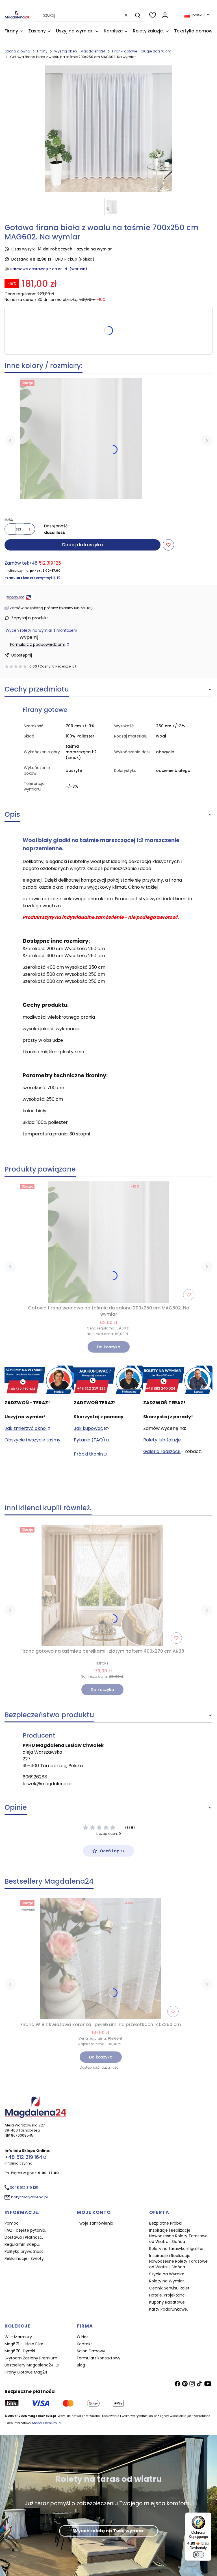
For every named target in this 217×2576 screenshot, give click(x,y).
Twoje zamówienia (95, 2223)
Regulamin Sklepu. (22, 2244)
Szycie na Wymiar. (167, 2274)
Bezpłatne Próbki (165, 2223)
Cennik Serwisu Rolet (169, 2288)
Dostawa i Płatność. (24, 2237)
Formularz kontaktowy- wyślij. (30, 578)
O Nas (83, 2337)
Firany (42, 51)
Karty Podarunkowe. (169, 2309)
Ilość (9, 519)
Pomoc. (12, 2223)
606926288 (35, 1777)
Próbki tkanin (88, 1454)
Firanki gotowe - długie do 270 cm (142, 51)
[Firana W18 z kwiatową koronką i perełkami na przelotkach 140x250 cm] (101, 1959)
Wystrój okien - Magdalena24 (80, 51)
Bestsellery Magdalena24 (30, 2365)
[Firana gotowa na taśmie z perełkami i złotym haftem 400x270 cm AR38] (102, 1585)
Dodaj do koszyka (83, 545)
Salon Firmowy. (91, 2351)
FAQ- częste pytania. (25, 2230)
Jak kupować (88, 1428)
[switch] (198, 2555)
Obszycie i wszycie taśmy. (33, 1440)
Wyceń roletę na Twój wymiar (108, 2531)
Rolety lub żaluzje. (162, 1440)
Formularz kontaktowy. (99, 2358)
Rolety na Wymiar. (167, 2281)
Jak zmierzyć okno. (26, 1428)
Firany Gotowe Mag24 (26, 2372)
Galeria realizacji (162, 1451)
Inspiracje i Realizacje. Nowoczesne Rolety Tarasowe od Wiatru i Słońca (178, 2236)
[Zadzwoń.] (39, 1380)
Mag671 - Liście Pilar (24, 2344)
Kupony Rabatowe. (167, 2302)
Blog (81, 2365)
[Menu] (208, 2516)
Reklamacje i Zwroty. (25, 2258)
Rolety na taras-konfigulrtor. (177, 2249)
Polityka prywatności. (25, 2251)
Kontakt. (85, 2344)
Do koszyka (109, 1347)
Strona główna (17, 51)
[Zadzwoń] (178, 1380)
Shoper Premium (44, 2423)
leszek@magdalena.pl (47, 1784)
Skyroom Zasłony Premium (31, 2358)
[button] (138, 15)
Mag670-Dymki (20, 2351)
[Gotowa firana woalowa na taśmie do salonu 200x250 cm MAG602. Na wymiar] (81, 439)
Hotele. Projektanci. (168, 2295)
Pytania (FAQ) (89, 1440)
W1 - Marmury (18, 2337)
